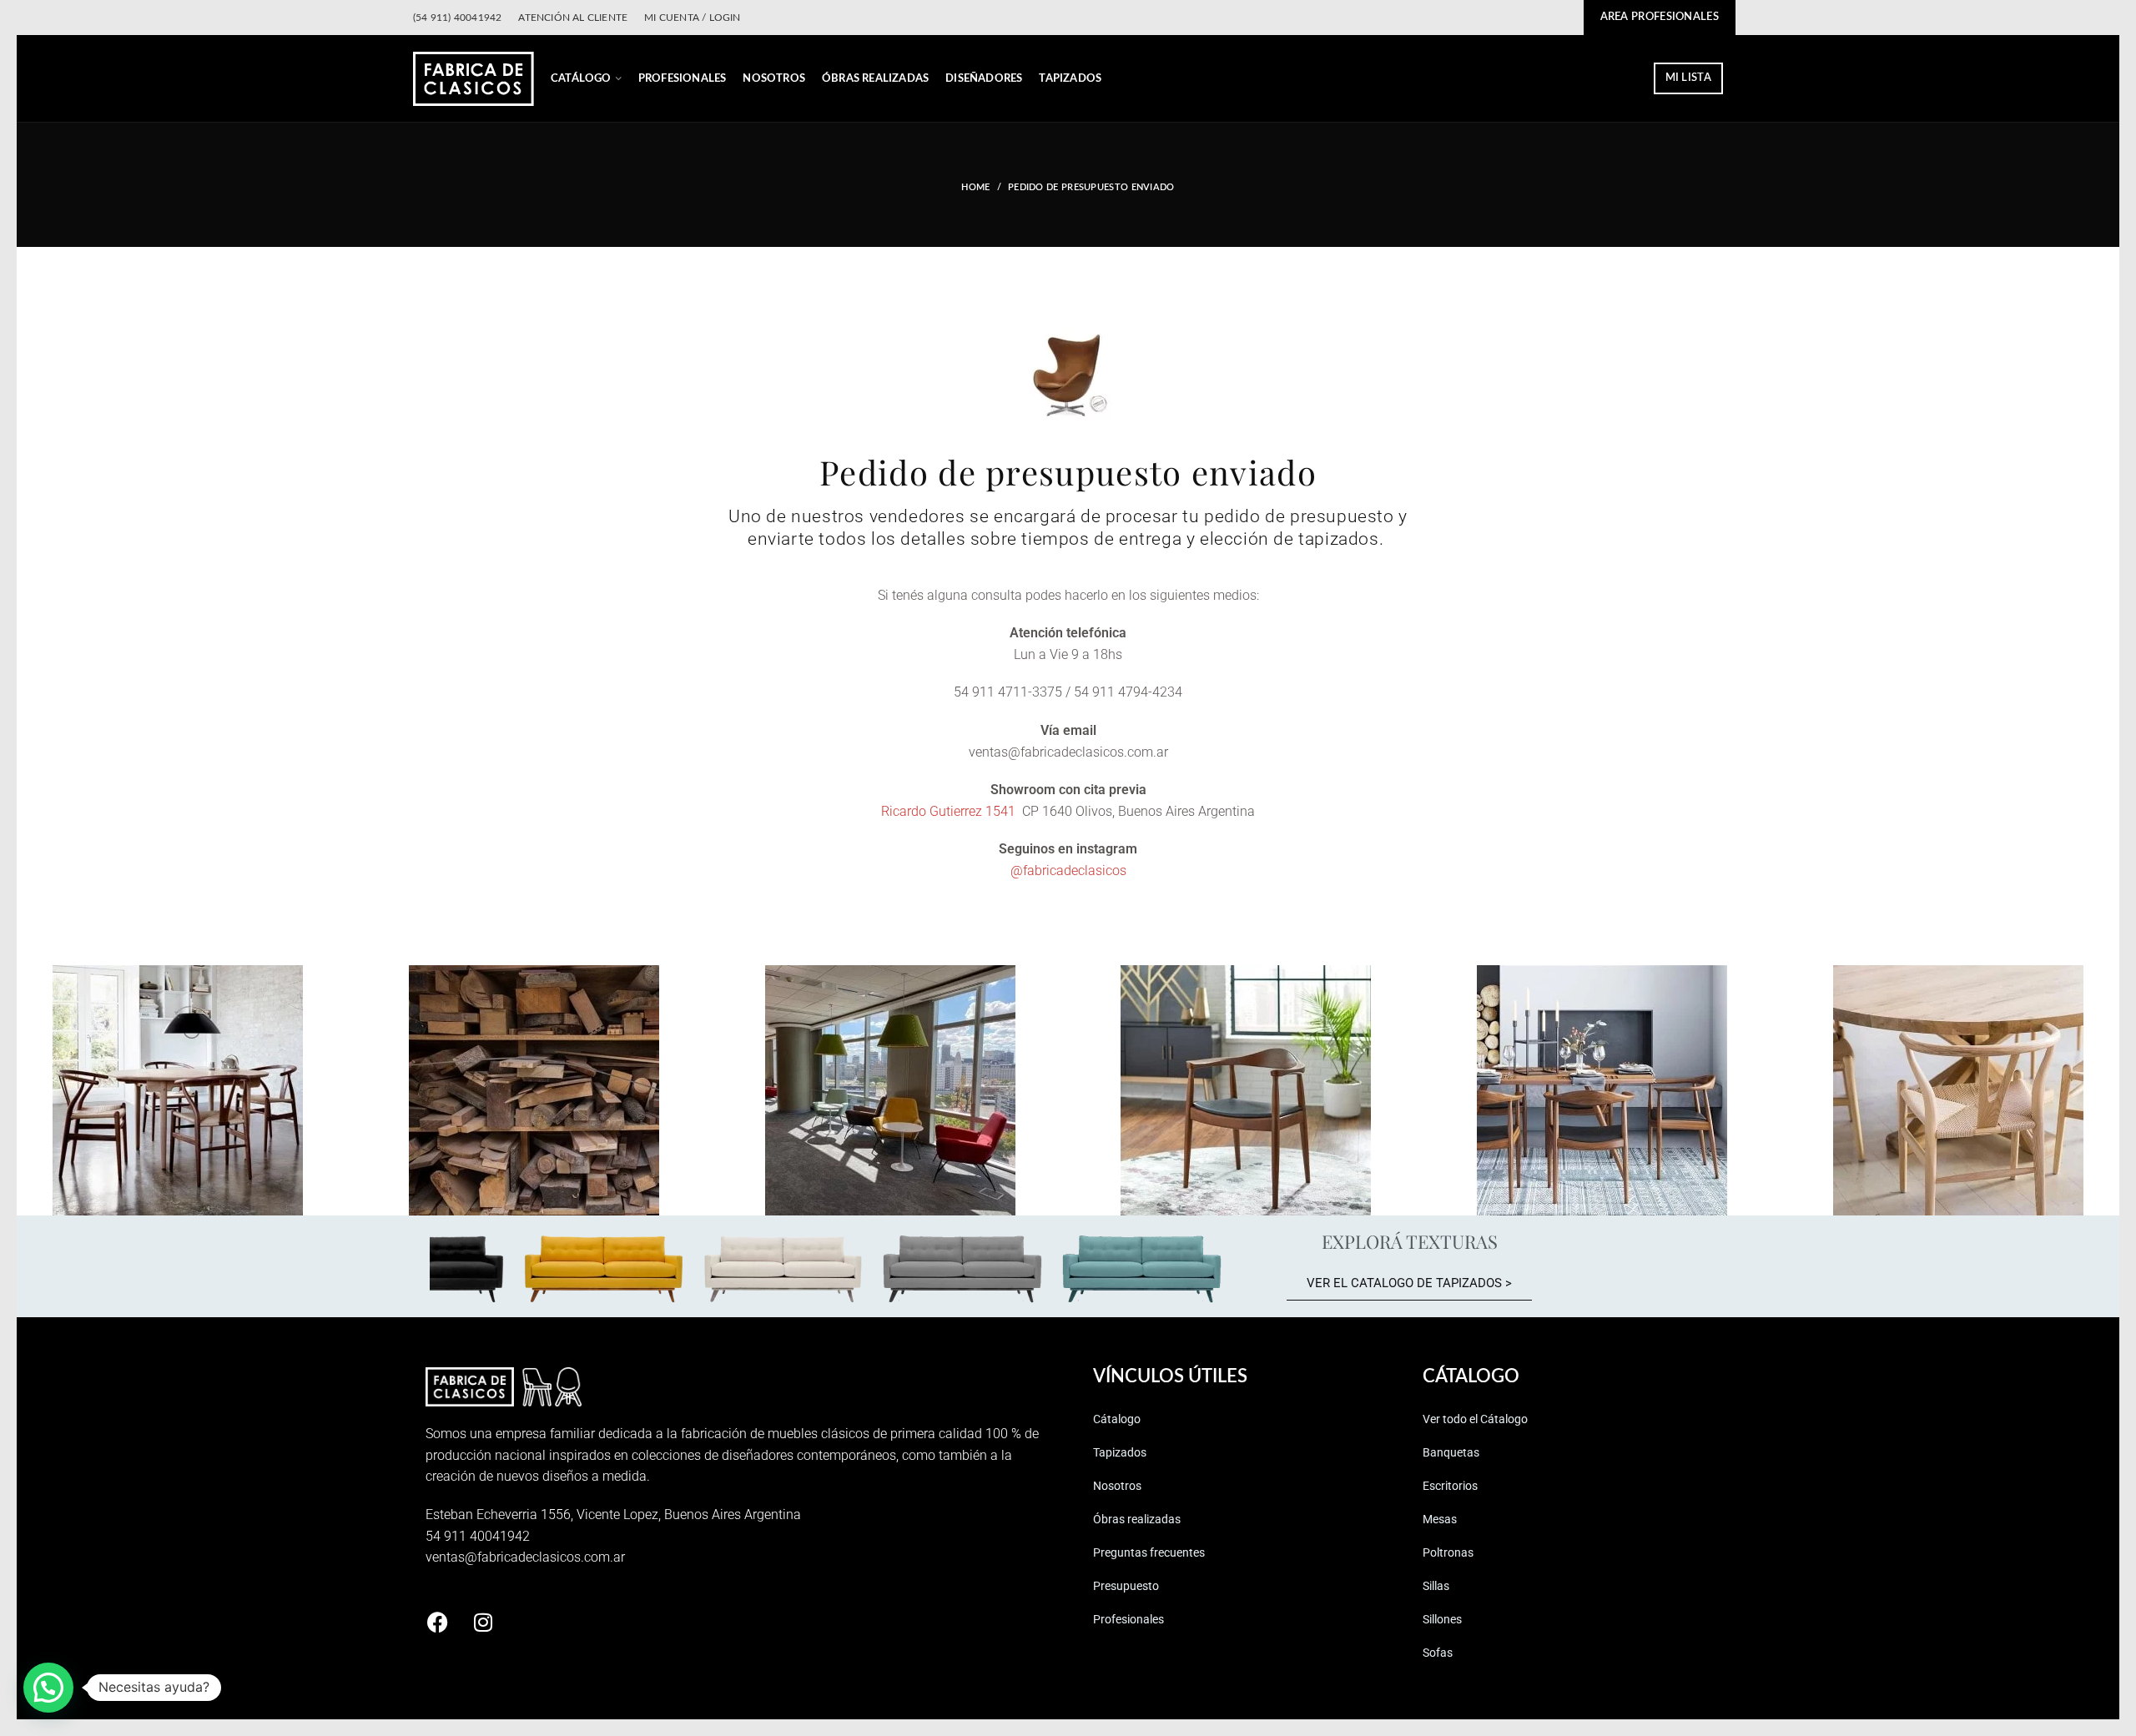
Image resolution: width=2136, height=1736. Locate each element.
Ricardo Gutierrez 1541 (950, 811)
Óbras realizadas (1137, 1519)
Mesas (1440, 1519)
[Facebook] (437, 1623)
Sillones (1442, 1619)
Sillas (1436, 1586)
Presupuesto (1126, 1586)
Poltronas (1448, 1552)
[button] (48, 1688)
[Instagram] (483, 1623)
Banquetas (1451, 1452)
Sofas (1438, 1653)
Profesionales (1128, 1619)
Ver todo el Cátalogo (1475, 1419)
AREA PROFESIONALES (1660, 17)
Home (975, 187)
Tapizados (1120, 1452)
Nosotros (1117, 1486)
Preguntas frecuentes (1149, 1552)
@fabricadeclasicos (1068, 871)
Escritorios (1450, 1486)
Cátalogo (1117, 1419)
